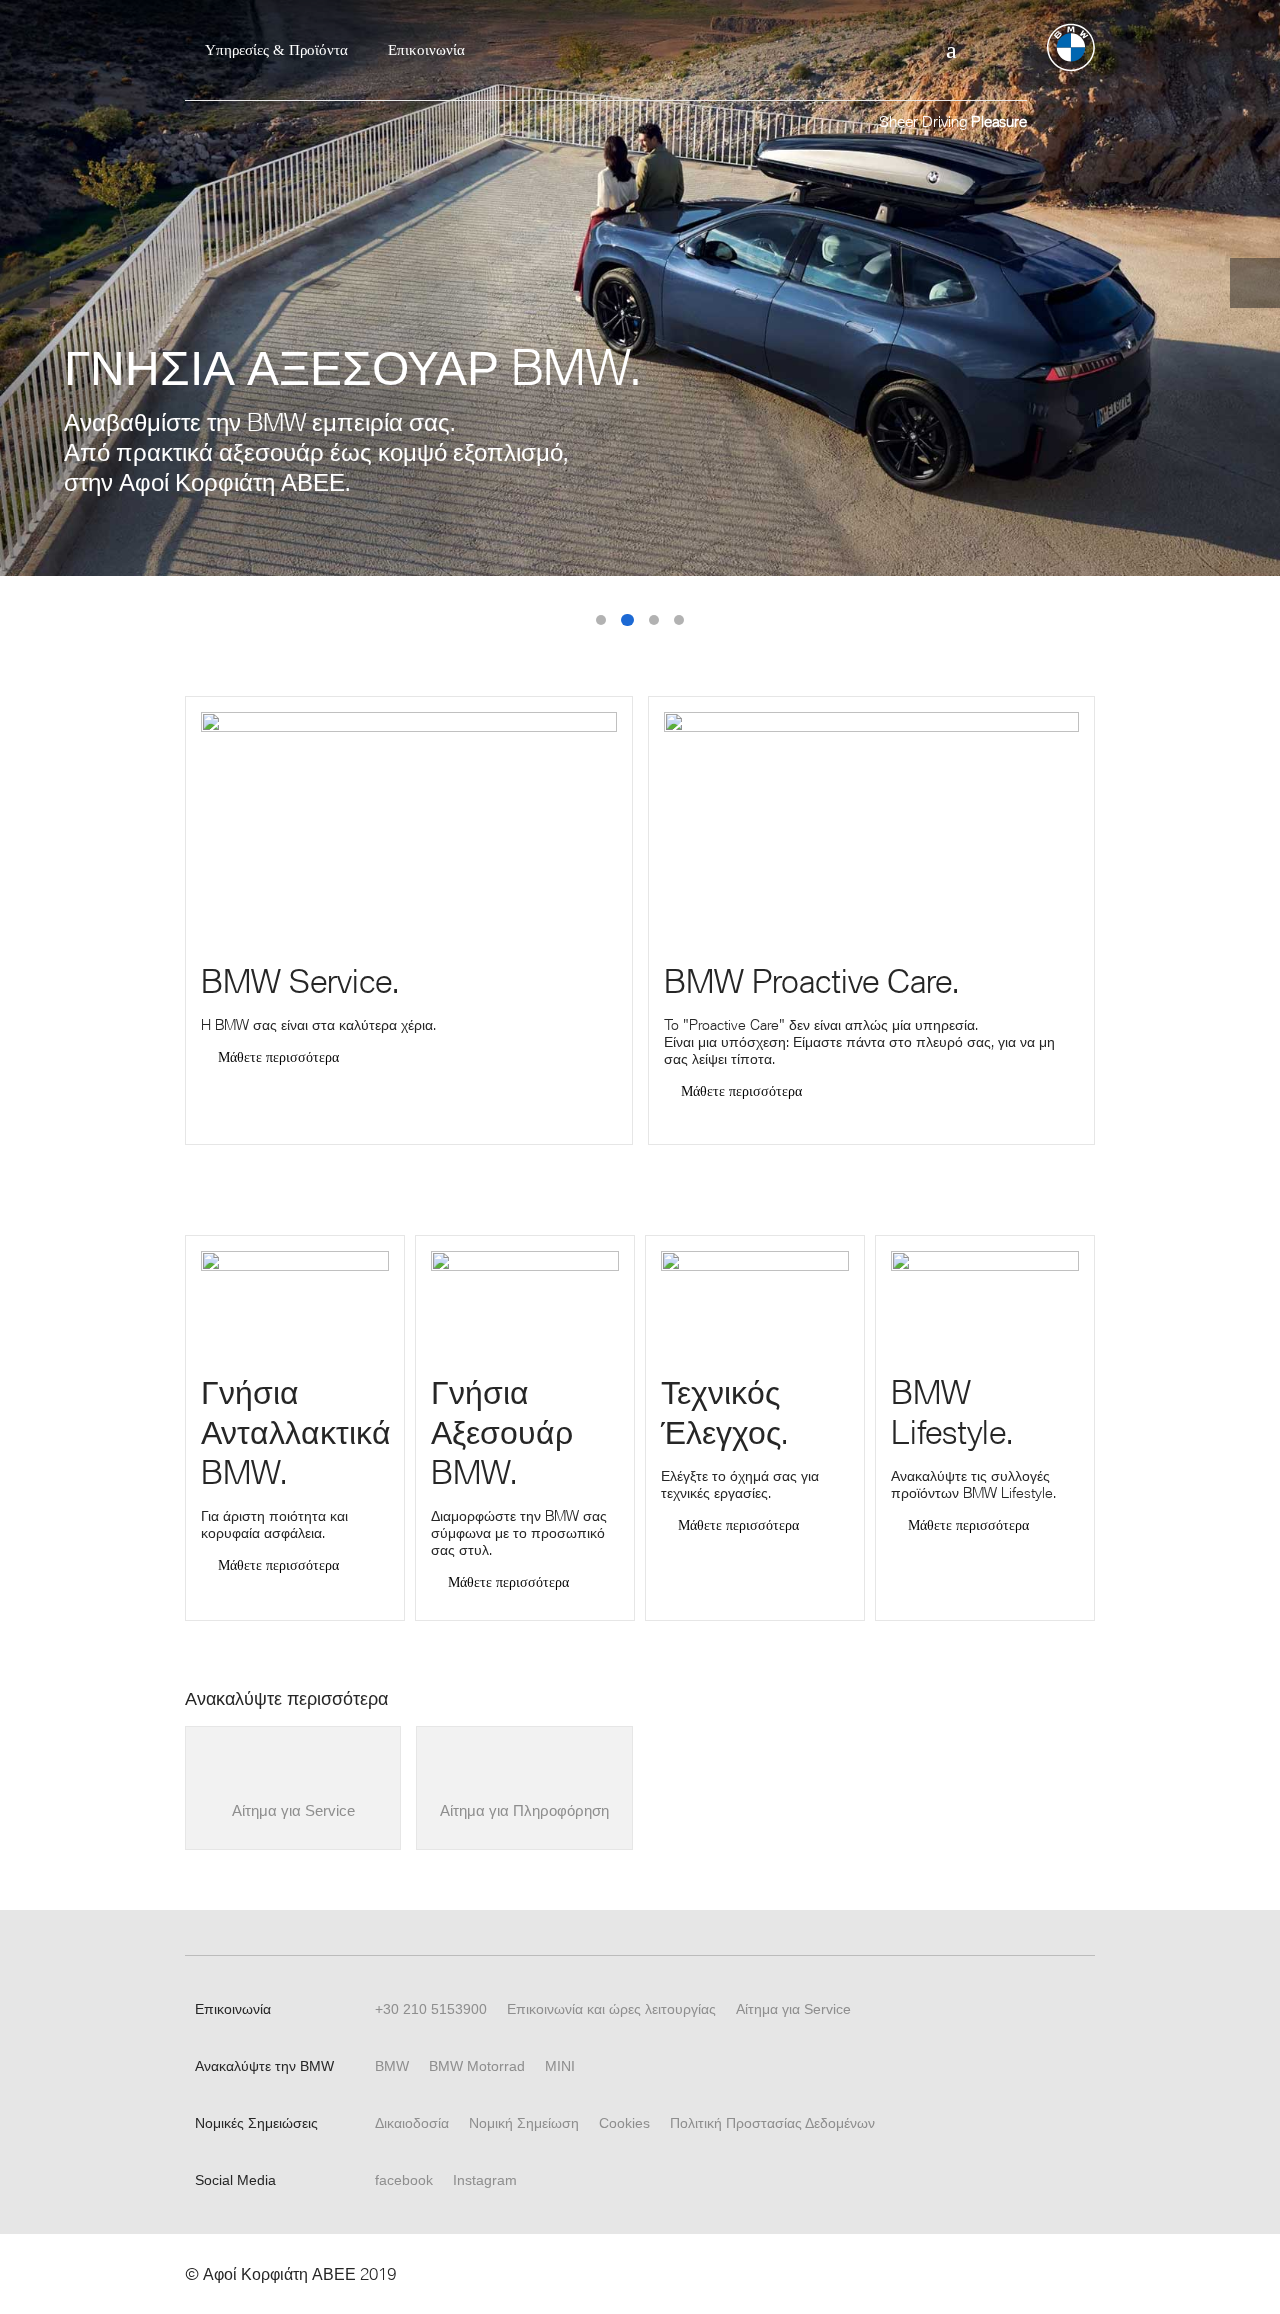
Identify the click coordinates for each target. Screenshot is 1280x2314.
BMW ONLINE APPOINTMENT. (601, 620)
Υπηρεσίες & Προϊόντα (276, 50)
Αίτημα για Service (793, 2009)
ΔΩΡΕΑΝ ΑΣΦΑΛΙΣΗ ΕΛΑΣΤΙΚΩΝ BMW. (654, 620)
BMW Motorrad (477, 2066)
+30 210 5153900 (431, 2009)
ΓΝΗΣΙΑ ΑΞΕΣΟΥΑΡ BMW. (627, 620)
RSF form (898, 50)
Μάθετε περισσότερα (278, 1058)
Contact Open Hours (1003, 50)
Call (951, 50)
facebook (404, 2180)
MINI (560, 2066)
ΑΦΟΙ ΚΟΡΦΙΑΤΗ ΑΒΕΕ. (679, 620)
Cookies (624, 2123)
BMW (392, 2066)
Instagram (485, 2180)
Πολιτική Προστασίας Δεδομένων (772, 2123)
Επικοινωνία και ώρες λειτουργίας (611, 2009)
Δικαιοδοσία (412, 2123)
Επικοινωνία (426, 50)
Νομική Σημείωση (524, 2123)
